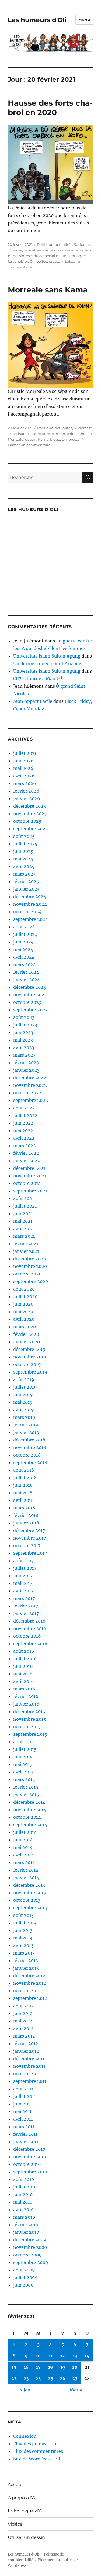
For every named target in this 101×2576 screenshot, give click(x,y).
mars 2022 (25, 1146)
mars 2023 (24, 1055)
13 (75, 2356)
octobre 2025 (27, 821)
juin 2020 (23, 1304)
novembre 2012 (30, 1983)
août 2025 (24, 836)
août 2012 (24, 2006)
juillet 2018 (25, 1478)
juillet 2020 (25, 1296)
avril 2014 (23, 1855)
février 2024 (26, 972)
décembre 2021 (29, 1168)
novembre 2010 (30, 2157)
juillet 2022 (25, 1115)
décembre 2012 (29, 1976)
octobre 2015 (27, 1727)
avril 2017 (23, 1591)
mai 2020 (23, 1312)
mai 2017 (23, 1583)
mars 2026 (25, 783)
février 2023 (26, 1063)
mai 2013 (23, 1938)
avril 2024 (24, 957)
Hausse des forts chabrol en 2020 (50, 108)
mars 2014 (24, 1862)
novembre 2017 (29, 1538)
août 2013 (23, 1915)
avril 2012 (23, 2028)
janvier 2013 (26, 1968)
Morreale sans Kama (48, 290)
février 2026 (26, 791)
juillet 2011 (25, 2096)
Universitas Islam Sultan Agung (47, 656)
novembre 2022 (30, 1085)
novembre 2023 (30, 995)
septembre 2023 (30, 1010)
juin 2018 (23, 1485)
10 (38, 2356)
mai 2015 (23, 1764)
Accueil (16, 2485)
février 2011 (25, 2134)
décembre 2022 (30, 1078)
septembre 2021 (30, 1191)
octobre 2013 (27, 1900)
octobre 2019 (27, 1364)
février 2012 (26, 2043)
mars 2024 (25, 964)
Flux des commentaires (38, 2451)
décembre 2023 (29, 987)
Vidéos (15, 2524)
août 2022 (24, 1108)
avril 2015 (23, 1772)
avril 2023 (24, 1047)
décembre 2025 (30, 806)
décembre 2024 (30, 897)
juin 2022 (23, 1123)
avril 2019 (24, 1410)
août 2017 (23, 1561)
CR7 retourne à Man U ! (38, 679)
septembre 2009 (31, 2262)
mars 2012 (24, 2036)
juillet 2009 (25, 2277)
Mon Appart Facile (33, 701)
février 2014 (26, 1870)
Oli (32, 261)
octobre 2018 (27, 1455)
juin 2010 (23, 2194)
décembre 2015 (29, 1711)
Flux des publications (36, 2444)
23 (26, 2378)
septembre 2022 (31, 1100)
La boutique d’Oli (26, 2511)
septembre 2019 (30, 1372)
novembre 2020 (30, 1266)
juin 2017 (23, 1576)
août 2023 (24, 1017)
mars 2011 (24, 2127)
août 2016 (24, 1651)
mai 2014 (23, 1847)
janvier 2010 (26, 2232)
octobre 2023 (27, 1002)
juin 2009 (23, 2285)
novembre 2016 (30, 1628)
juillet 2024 (25, 934)
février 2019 (26, 1425)
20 (75, 2367)
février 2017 (26, 1606)
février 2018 (26, 1515)
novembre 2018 (30, 1447)
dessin (19, 256)
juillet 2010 (25, 2187)
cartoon (50, 250)
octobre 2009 (27, 2255)
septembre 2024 (31, 919)
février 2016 (26, 1696)
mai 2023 (23, 1040)
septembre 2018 (30, 1462)
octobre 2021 (27, 1183)
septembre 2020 (31, 1281)
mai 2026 (23, 768)
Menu (84, 20)
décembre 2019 (29, 1349)
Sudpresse (83, 244)
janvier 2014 (26, 1877)
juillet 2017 (25, 1568)
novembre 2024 (30, 904)
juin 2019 (23, 1395)
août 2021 (24, 1198)
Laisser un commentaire (29, 445)
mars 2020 (25, 1327)
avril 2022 (24, 1138)
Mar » (76, 2390)
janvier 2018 (26, 1523)
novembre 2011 (29, 2066)
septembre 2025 (31, 829)
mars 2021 (24, 1236)
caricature (33, 250)
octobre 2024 (27, 912)
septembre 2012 (30, 1998)
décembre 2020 (30, 1259)
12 (63, 2356)
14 (87, 2356)
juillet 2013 (25, 1923)
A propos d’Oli (23, 2498)
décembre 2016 (29, 1621)
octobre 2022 (27, 1093)
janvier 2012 (26, 2051)
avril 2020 (24, 1319)
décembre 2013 (29, 1885)
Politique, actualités (55, 244)
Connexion (25, 2436)
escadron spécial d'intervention (53, 256)
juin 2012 (23, 2013)
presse (54, 261)
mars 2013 (24, 1953)
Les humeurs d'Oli (37, 20)
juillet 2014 (25, 1832)
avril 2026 (24, 776)
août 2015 (24, 1742)
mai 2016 (23, 1674)
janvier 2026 (27, 798)
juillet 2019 (25, 1387)
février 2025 (26, 881)
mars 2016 (24, 1689)
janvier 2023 (26, 1070)
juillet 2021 (25, 1206)
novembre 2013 (29, 1893)
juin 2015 (23, 1757)
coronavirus (68, 250)
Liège (55, 439)
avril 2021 (23, 1229)
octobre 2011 (27, 2074)
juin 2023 (23, 1032)
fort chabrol (18, 261)
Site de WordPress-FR (37, 2459)
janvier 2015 (26, 1794)
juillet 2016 (25, 1659)
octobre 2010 (27, 2164)
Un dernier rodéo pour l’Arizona (47, 663)
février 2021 (26, 1244)
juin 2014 (23, 1840)
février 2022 (26, 1153)
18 (50, 2367)
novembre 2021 (30, 1176)
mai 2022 (23, 1130)
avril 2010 (23, 2210)
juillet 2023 (25, 1025)
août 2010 (24, 2179)
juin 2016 (23, 1666)
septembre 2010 (30, 2172)
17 (38, 2367)
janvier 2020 (27, 1342)
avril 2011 (23, 2119)
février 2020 (26, 1334)
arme (17, 250)
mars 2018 (24, 1508)
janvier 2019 (26, 1432)
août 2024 (24, 927)
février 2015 (26, 1787)
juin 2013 (23, 1930)
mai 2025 (23, 859)
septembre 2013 (30, 1908)
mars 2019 (24, 1417)
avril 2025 (24, 866)
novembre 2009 (30, 2247)
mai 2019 (23, 1402)
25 (51, 2378)
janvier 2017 (26, 1613)
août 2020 (24, 1289)
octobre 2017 (27, 1545)
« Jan (25, 2390)
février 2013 (26, 1960)
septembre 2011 (30, 2081)
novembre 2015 (30, 1719)
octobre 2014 (27, 1817)
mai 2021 (23, 1221)
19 (63, 2367)
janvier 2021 (26, 1251)
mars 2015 (24, 1779)
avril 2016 (24, 1681)
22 (14, 2378)
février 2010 (26, 2225)
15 (14, 2367)
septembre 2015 (30, 1734)
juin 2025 (23, 851)
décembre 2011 (29, 2059)
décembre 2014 (29, 1802)
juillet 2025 (25, 844)
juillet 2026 (25, 753)
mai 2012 (23, 2021)
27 (75, 2378)
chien (72, 434)
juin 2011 (22, 2104)
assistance (22, 434)
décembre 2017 (29, 1530)
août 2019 (24, 1379)
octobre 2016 (27, 1636)
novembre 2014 (30, 1810)
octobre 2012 (27, 1991)
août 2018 (24, 1470)
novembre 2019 (30, 1357)
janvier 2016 (26, 1704)
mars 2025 (25, 874)
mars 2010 (24, 2217)
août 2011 (23, 2089)
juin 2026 (23, 761)
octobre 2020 (27, 1274)
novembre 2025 (30, 814)
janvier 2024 (27, 980)
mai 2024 (23, 949)
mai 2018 (23, 1493)
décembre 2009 (30, 2240)
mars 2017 (24, 1598)
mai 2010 (23, 2202)
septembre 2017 (30, 1553)
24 (38, 2378)
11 (51, 2356)
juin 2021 (23, 1213)
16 (26, 2367)
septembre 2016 (30, 1644)
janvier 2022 (27, 1161)
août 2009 (24, 2270)
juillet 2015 (25, 1749)
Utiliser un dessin (26, 2537)
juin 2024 (23, 942)
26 (63, 2378)
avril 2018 (23, 1500)
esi (85, 256)
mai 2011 (22, 2111)
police (42, 261)
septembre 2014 (30, 1825)
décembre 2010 (29, 2149)
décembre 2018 (29, 1440)
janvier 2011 (26, 2142)
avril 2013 (23, 1945)
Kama (43, 439)
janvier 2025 (27, 889)
